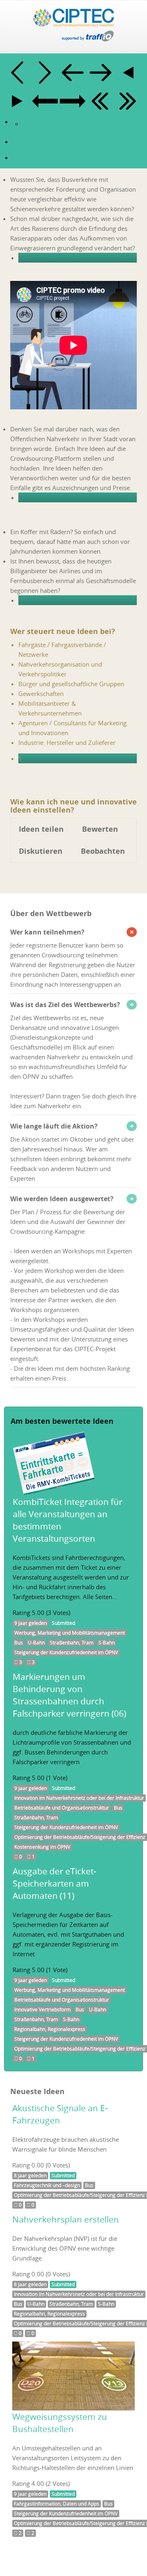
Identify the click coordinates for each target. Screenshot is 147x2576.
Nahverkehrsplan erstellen (66, 2219)
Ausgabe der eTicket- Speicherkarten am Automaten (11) (55, 1883)
